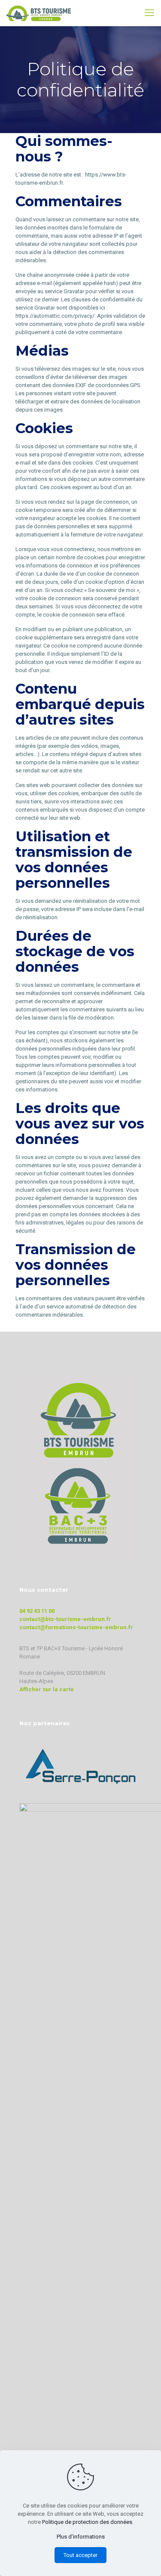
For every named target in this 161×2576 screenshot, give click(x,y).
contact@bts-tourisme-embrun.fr (65, 1619)
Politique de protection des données (87, 2522)
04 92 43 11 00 (37, 1611)
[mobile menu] (149, 13)
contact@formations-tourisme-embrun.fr (76, 1627)
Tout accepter (80, 2555)
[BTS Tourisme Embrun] (39, 13)
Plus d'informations (81, 2537)
